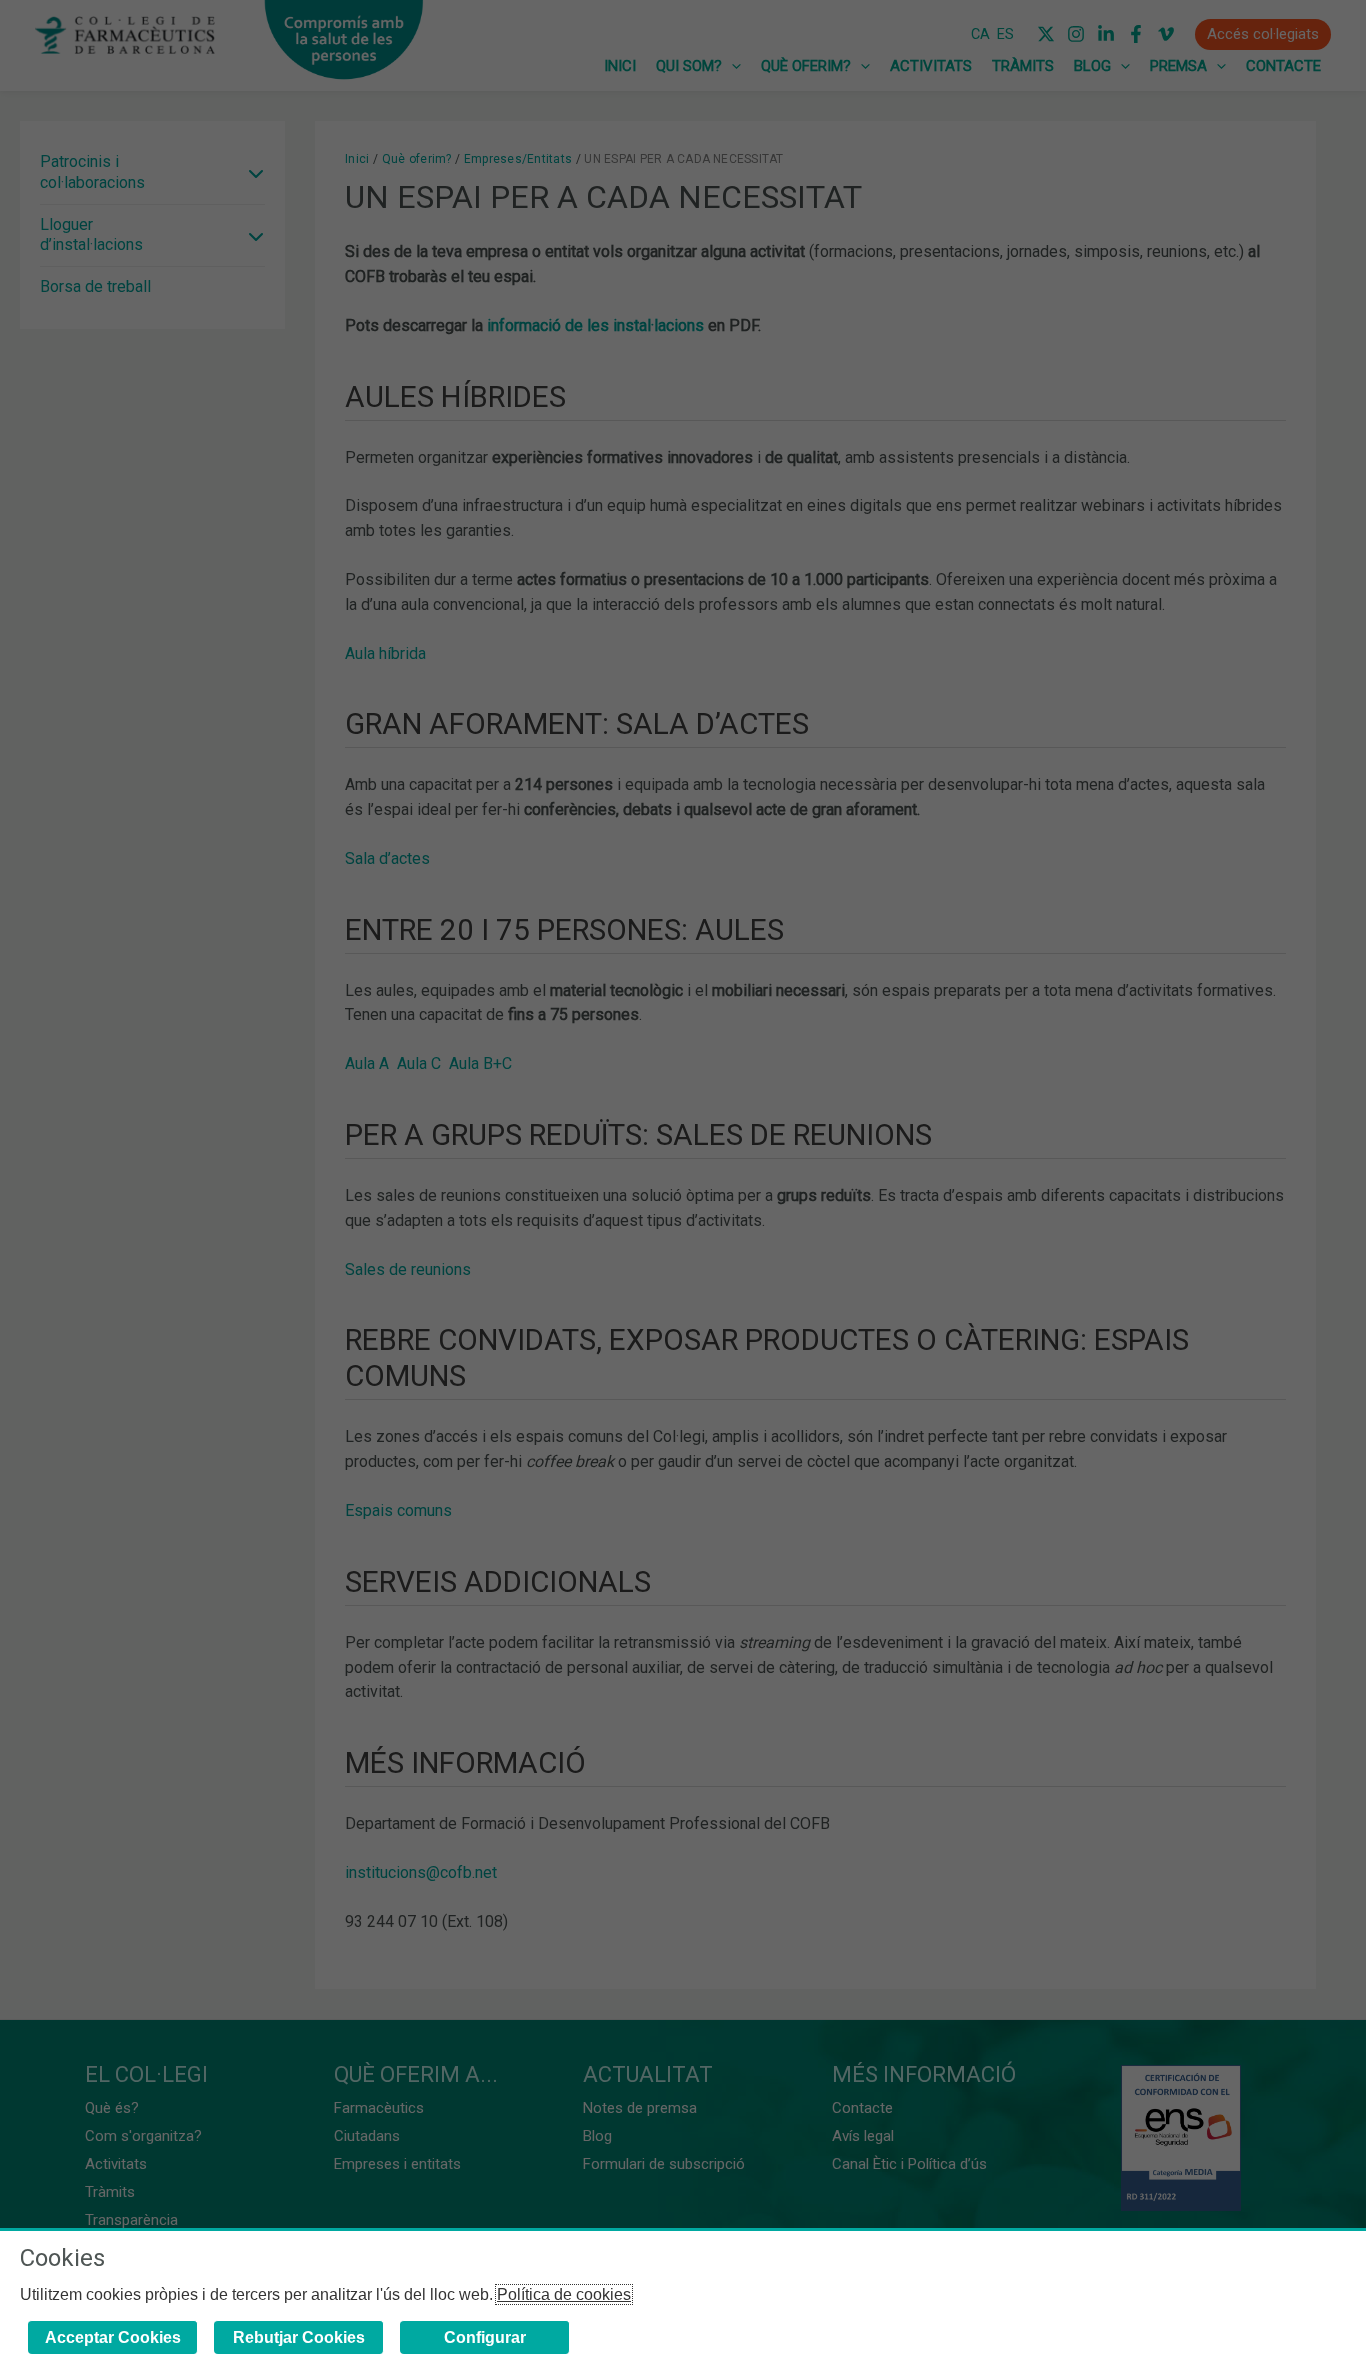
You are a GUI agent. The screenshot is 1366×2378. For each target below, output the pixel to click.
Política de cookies (564, 2294)
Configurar (485, 2337)
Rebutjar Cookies (299, 2337)
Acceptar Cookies (113, 2337)
